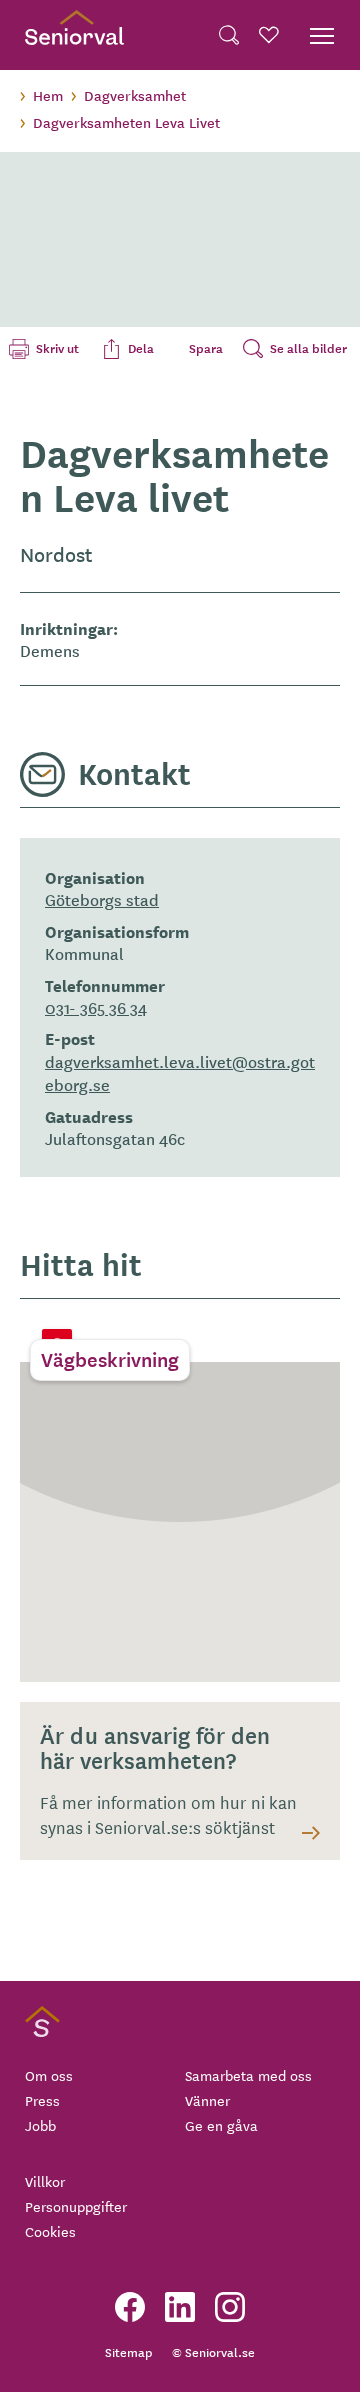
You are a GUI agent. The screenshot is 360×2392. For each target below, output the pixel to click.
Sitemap (128, 2351)
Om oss (49, 2075)
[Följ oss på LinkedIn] (180, 2307)
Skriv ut (57, 348)
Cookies (50, 2231)
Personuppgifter (76, 2206)
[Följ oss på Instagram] (230, 2307)
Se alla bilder (308, 348)
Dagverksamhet (135, 95)
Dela (141, 348)
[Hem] (74, 35)
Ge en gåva (221, 2125)
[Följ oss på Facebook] (130, 2307)
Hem (48, 95)
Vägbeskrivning (110, 1359)
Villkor (45, 2181)
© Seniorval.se (213, 2351)
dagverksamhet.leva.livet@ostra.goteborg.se (180, 1072)
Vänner (207, 2100)
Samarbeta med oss (248, 2075)
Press (42, 2100)
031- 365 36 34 (96, 1007)
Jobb (40, 2125)
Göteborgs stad (102, 899)
